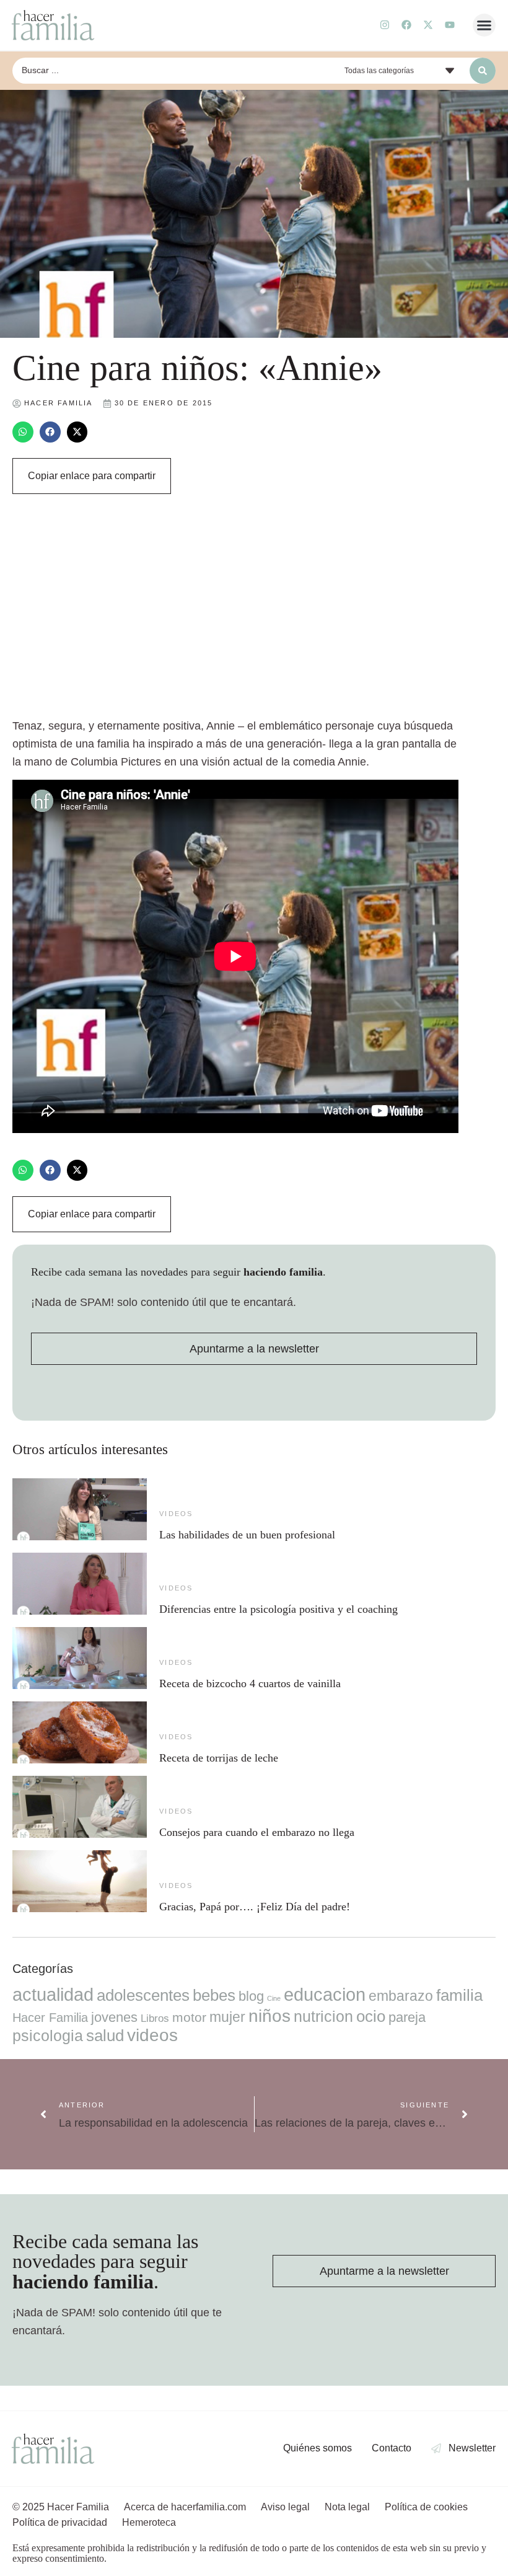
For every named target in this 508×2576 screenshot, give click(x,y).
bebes (214, 1995)
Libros (155, 2018)
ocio (371, 2016)
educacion (325, 1994)
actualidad (53, 1995)
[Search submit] (483, 71)
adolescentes (143, 1995)
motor (189, 2017)
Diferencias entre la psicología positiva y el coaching (278, 1609)
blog (251, 1996)
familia (459, 1995)
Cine (274, 1998)
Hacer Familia (50, 2018)
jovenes (114, 2017)
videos (176, 1514)
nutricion (323, 2016)
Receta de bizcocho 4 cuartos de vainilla (250, 1683)
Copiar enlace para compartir (92, 476)
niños (269, 2016)
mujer (227, 2017)
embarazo (401, 1996)
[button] (484, 25)
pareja (407, 2017)
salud (105, 2036)
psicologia (48, 2036)
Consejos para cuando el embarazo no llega (257, 1832)
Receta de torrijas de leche (219, 1758)
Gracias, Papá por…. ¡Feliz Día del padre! (255, 1907)
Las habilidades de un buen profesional (247, 1535)
